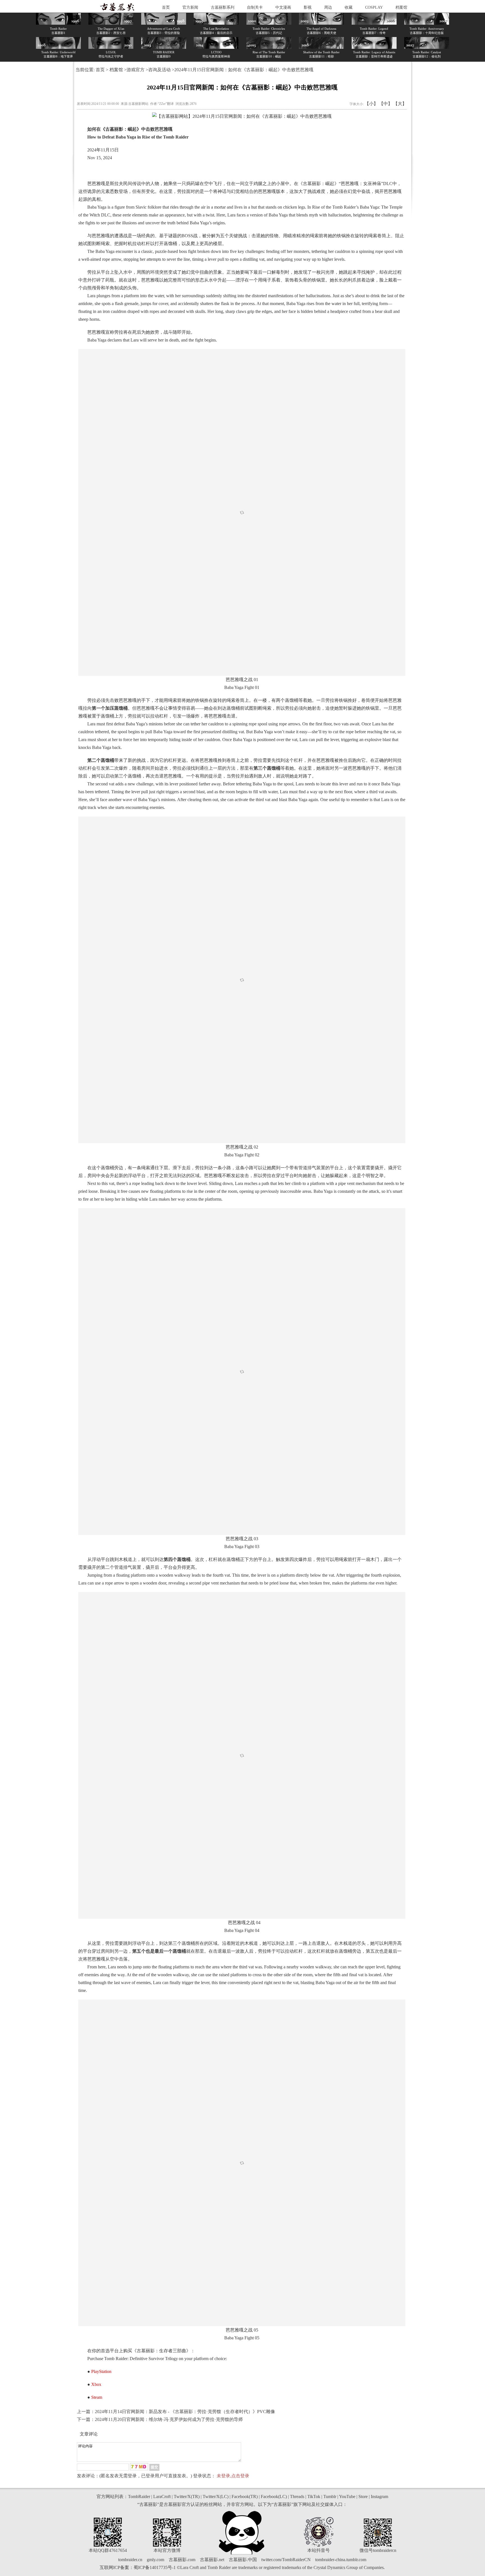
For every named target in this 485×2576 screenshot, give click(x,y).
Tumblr (330, 2497)
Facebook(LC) (274, 2497)
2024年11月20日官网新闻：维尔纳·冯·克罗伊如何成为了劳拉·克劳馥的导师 (169, 2419)
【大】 (400, 104)
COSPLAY (374, 7)
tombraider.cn (130, 2560)
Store (363, 2497)
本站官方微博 (167, 2550)
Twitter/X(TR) (187, 2497)
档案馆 (401, 7)
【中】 (386, 104)
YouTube (347, 2497)
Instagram (379, 2497)
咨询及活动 (159, 70)
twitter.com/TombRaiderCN (286, 2560)
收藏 (349, 7)
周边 (328, 7)
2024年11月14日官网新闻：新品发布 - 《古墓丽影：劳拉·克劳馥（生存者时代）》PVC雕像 (185, 2412)
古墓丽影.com (182, 2560)
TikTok (314, 2497)
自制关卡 (255, 7)
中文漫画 (283, 7)
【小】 (371, 104)
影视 (308, 7)
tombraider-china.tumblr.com (341, 2560)
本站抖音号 (319, 2550)
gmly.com (155, 2560)
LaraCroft (162, 2497)
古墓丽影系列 (223, 7)
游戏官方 (136, 70)
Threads (297, 2497)
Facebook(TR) (245, 2497)
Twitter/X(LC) (216, 2497)
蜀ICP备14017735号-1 (155, 2567)
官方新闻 (190, 7)
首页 (166, 7)
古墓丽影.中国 (243, 2560)
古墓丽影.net (212, 2560)
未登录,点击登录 (233, 2476)
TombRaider (139, 2497)
